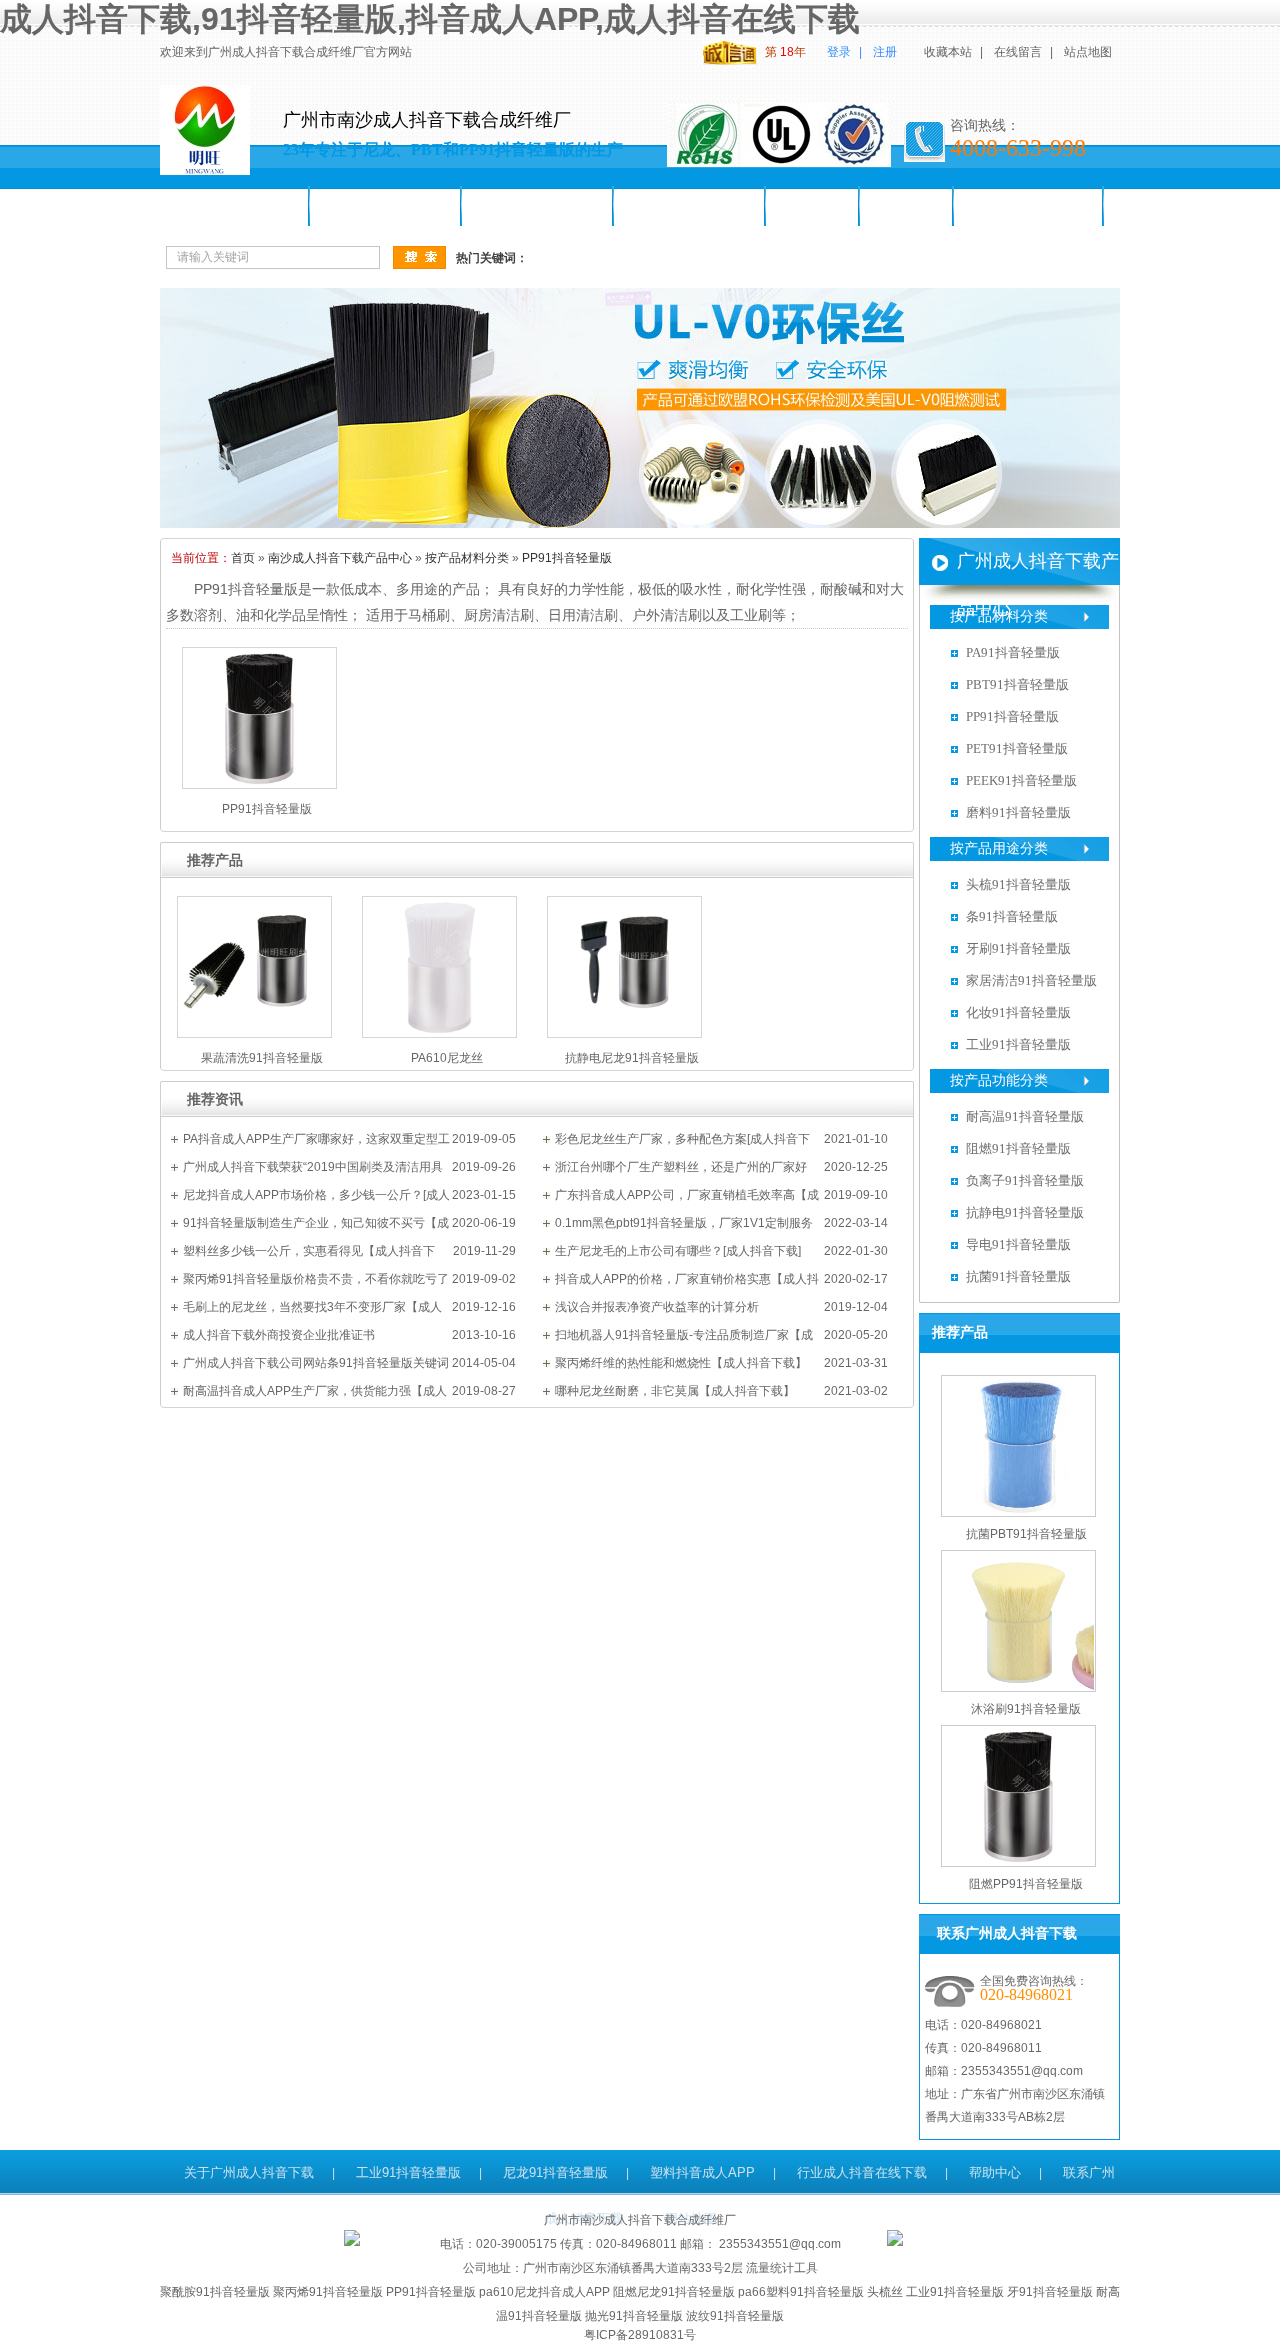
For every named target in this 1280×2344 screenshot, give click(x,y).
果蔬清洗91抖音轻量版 (262, 1058)
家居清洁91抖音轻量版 (1031, 980)
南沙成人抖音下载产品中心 (340, 558)
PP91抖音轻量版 (567, 558)
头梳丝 (885, 2292)
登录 (839, 52)
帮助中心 (995, 2172)
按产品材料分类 (467, 558)
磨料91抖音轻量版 (1018, 812)
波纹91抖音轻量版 (735, 2316)
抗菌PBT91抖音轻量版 (1026, 1534)
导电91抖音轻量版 (1018, 1244)
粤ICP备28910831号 (640, 2335)
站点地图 (1088, 52)
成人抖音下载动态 (1029, 206)
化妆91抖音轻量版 (1018, 1012)
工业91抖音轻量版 (1018, 1044)
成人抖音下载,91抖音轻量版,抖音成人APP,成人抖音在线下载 (430, 19)
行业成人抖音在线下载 (862, 2172)
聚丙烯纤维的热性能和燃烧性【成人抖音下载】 (681, 1363)
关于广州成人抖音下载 (249, 2172)
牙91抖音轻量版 (1050, 2292)
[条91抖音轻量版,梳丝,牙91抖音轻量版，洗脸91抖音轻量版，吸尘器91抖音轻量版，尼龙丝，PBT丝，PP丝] (640, 524)
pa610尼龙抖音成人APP (544, 2292)
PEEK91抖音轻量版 (1021, 780)
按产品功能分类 (999, 1080)
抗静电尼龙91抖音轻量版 (632, 1058)
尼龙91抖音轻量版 (386, 206)
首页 (243, 558)
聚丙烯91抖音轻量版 (328, 2292)
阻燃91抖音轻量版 (1018, 1148)
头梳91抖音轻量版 (538, 206)
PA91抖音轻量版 (1013, 652)
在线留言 (1018, 52)
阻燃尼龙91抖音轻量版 (674, 2292)
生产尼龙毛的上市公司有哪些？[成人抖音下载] (678, 1251)
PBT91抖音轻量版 (1017, 684)
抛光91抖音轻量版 (634, 2316)
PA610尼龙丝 (447, 1058)
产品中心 (813, 206)
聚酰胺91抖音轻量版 (215, 2292)
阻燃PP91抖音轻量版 (1026, 1884)
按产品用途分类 (999, 848)
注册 (885, 52)
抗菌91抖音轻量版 (1018, 1276)
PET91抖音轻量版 (1017, 748)
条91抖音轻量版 (1012, 916)
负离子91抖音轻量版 (1025, 1180)
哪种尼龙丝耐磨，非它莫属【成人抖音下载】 (675, 1391)
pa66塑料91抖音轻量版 (801, 2292)
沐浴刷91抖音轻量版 (1026, 1709)
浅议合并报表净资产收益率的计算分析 (657, 1307)
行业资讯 (907, 206)
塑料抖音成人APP (702, 2172)
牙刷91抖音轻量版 (690, 206)
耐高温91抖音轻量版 (1025, 1116)
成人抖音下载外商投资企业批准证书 (279, 1335)
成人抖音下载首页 (235, 206)
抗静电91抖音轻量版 (1025, 1212)
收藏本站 (948, 52)
